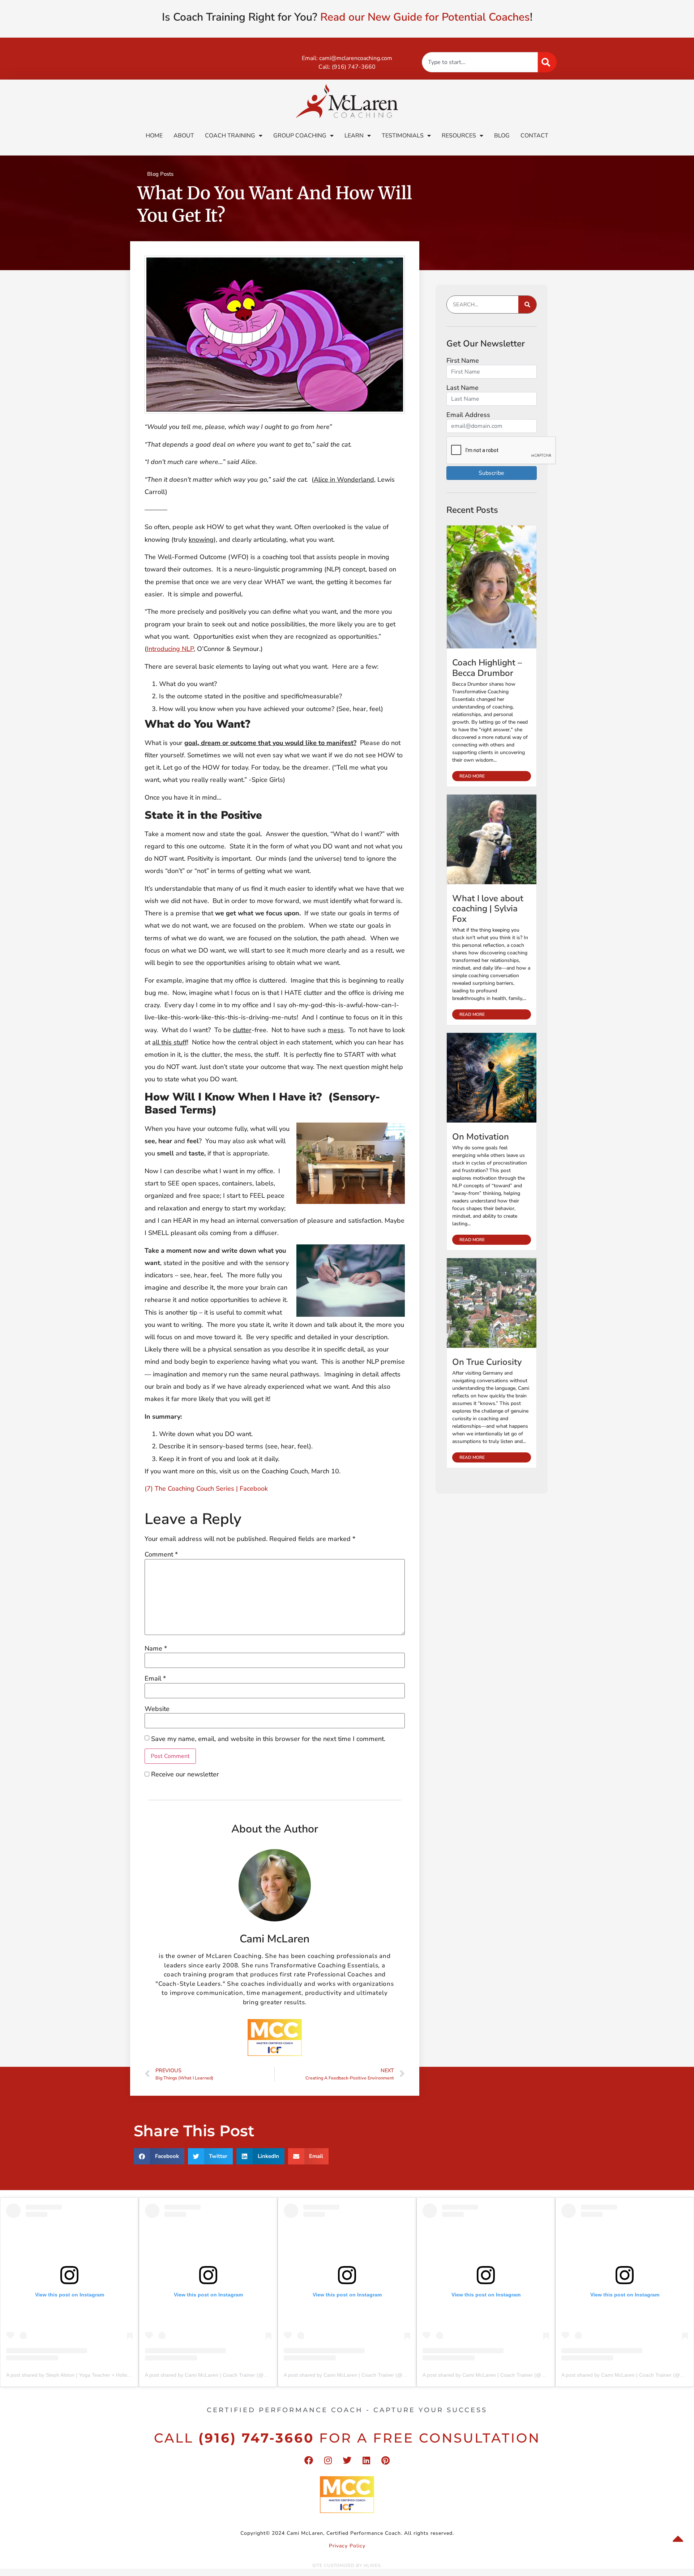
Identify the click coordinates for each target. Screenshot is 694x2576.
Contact (534, 136)
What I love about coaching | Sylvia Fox (488, 909)
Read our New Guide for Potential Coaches (425, 17)
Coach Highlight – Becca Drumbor (487, 668)
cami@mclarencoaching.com (356, 58)
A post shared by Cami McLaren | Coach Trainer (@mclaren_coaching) (226, 2375)
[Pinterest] (385, 2460)
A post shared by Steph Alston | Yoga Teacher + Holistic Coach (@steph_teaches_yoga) (106, 2375)
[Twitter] (347, 2460)
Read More (472, 776)
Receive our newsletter (184, 1774)
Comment (161, 1554)
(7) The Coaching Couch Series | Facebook (206, 1489)
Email (155, 1678)
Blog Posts (160, 174)
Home (154, 136)
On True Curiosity (487, 1362)
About (184, 136)
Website (157, 1709)
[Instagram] (328, 2460)
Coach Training (230, 136)
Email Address (468, 415)
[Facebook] (309, 2460)
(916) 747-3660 (354, 67)
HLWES (372, 2566)
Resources (459, 136)
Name (156, 1648)
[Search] (547, 62)
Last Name (462, 388)
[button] (159, 2156)
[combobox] (480, 62)
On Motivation (481, 1137)
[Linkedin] (366, 2460)
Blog (502, 136)
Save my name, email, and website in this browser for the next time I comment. (268, 1739)
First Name (463, 361)
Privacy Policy (347, 2546)
